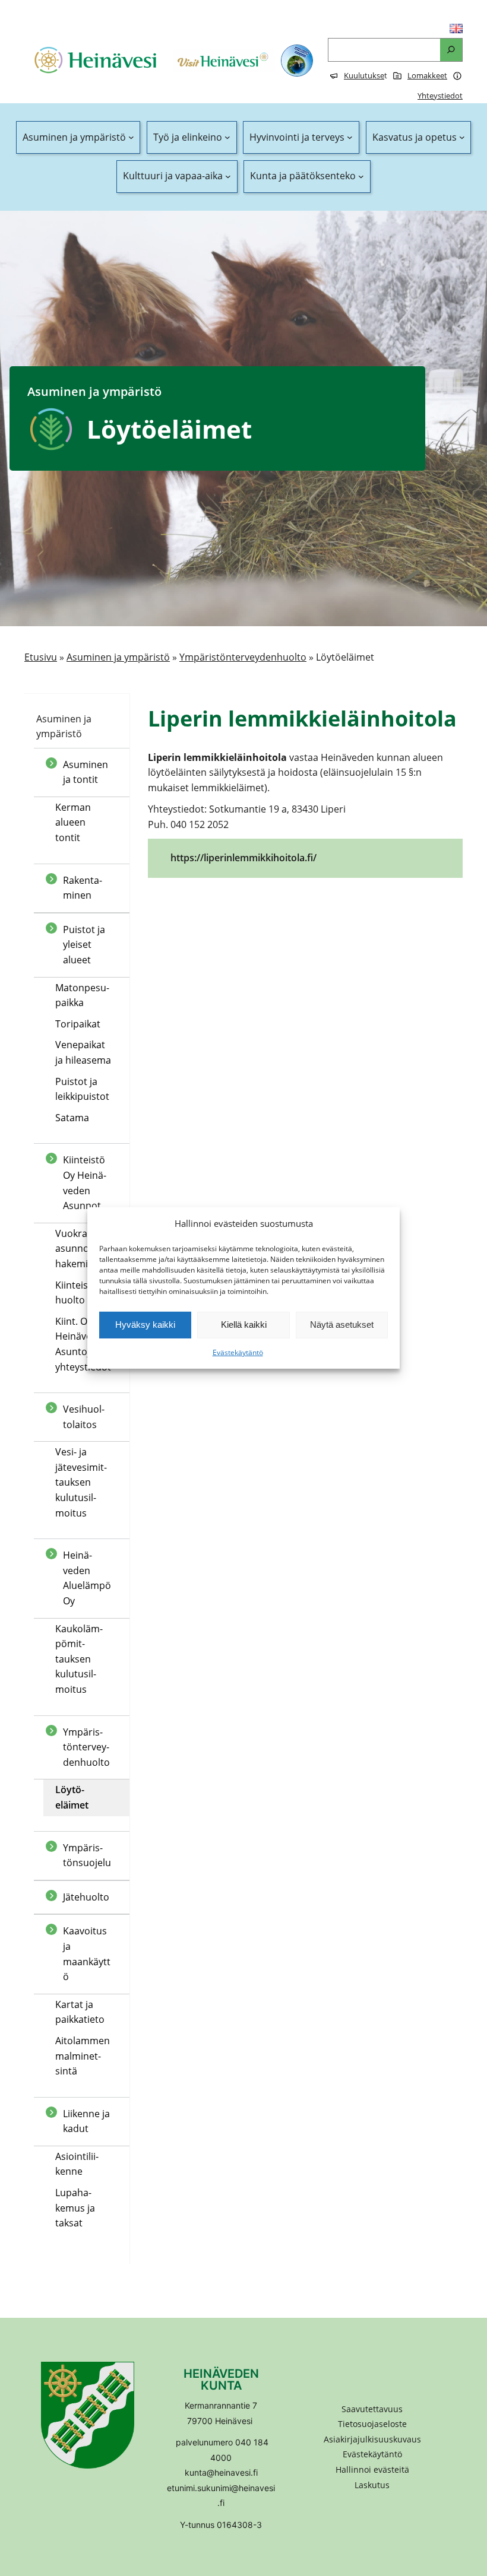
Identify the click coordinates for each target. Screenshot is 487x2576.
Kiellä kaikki (244, 1325)
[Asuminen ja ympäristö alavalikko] (131, 138)
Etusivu (41, 657)
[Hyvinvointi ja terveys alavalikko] (350, 138)
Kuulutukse (364, 75)
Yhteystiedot (440, 96)
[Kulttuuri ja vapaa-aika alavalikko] (228, 176)
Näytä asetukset (342, 1325)
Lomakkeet (427, 75)
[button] (372, 2470)
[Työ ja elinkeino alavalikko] (227, 138)
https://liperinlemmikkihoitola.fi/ (243, 858)
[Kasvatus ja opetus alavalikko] (462, 138)
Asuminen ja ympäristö (118, 657)
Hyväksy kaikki (145, 1325)
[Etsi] (451, 50)
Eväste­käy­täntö (238, 1352)
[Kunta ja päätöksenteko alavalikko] (361, 176)
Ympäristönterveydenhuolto (243, 657)
